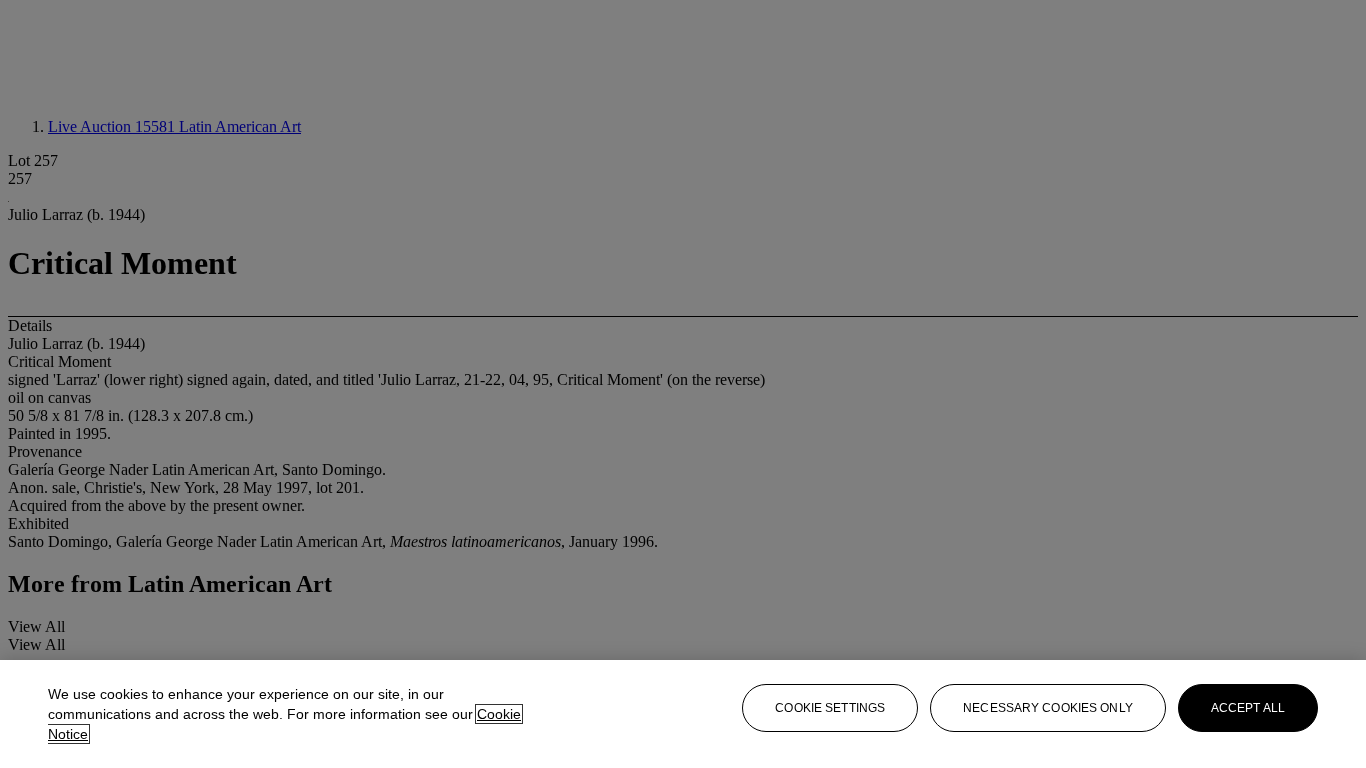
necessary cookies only (1048, 708)
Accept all (1248, 708)
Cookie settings (830, 708)
